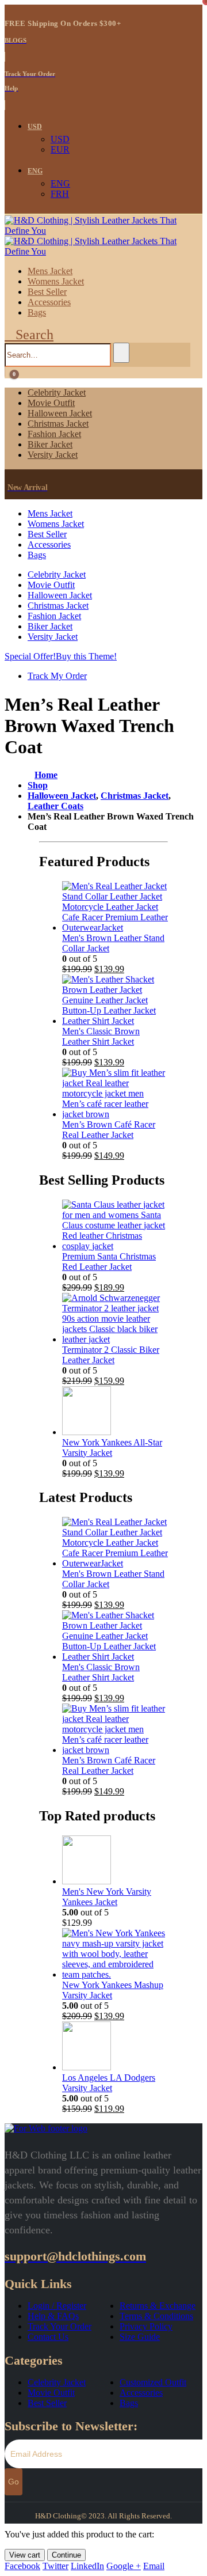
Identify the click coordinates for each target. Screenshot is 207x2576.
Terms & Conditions (156, 2316)
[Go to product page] (115, 907)
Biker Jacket (50, 444)
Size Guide (140, 2337)
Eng (35, 171)
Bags (37, 312)
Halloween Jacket (60, 413)
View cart (25, 2555)
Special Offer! (30, 656)
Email (154, 2566)
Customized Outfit (153, 2382)
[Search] (121, 353)
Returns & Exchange (158, 2306)
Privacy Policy (146, 2326)
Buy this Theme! (86, 656)
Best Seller (47, 292)
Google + (124, 2566)
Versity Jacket (53, 455)
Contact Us (48, 2337)
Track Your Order (60, 2326)
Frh (60, 194)
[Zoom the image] (103, 2129)
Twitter (55, 2566)
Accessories (49, 302)
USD (35, 127)
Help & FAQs (53, 2316)
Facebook (22, 2566)
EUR (60, 149)
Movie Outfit (51, 403)
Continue (66, 2555)
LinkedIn (87, 2566)
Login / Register (57, 2306)
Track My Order (57, 676)
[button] (29, 335)
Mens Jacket (50, 271)
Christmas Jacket (58, 424)
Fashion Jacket (54, 434)
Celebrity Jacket (57, 392)
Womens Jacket (56, 281)
